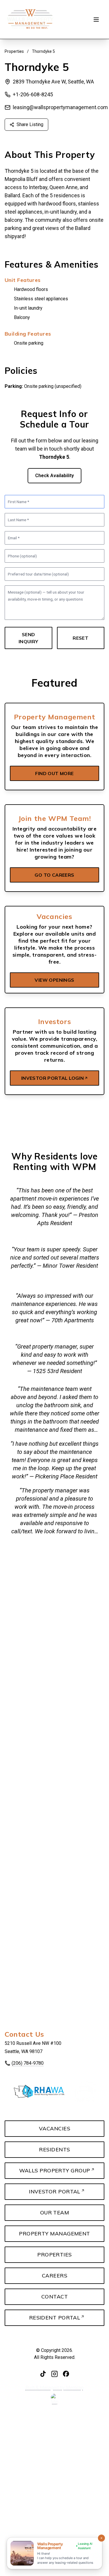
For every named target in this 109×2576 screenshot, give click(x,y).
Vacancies (54, 2128)
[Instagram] (54, 2374)
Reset (81, 638)
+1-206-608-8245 (33, 94)
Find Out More (54, 773)
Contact (54, 2297)
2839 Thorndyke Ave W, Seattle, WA (53, 82)
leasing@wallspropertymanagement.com (60, 107)
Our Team (55, 2213)
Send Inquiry (28, 638)
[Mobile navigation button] (96, 20)
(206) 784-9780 (28, 2063)
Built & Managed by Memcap (55, 2388)
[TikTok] (43, 2374)
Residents (54, 2149)
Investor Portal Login (52, 1078)
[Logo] (30, 19)
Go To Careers (54, 875)
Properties (14, 51)
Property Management (54, 2234)
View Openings (54, 980)
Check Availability (54, 476)
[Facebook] (66, 2374)
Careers (54, 2276)
